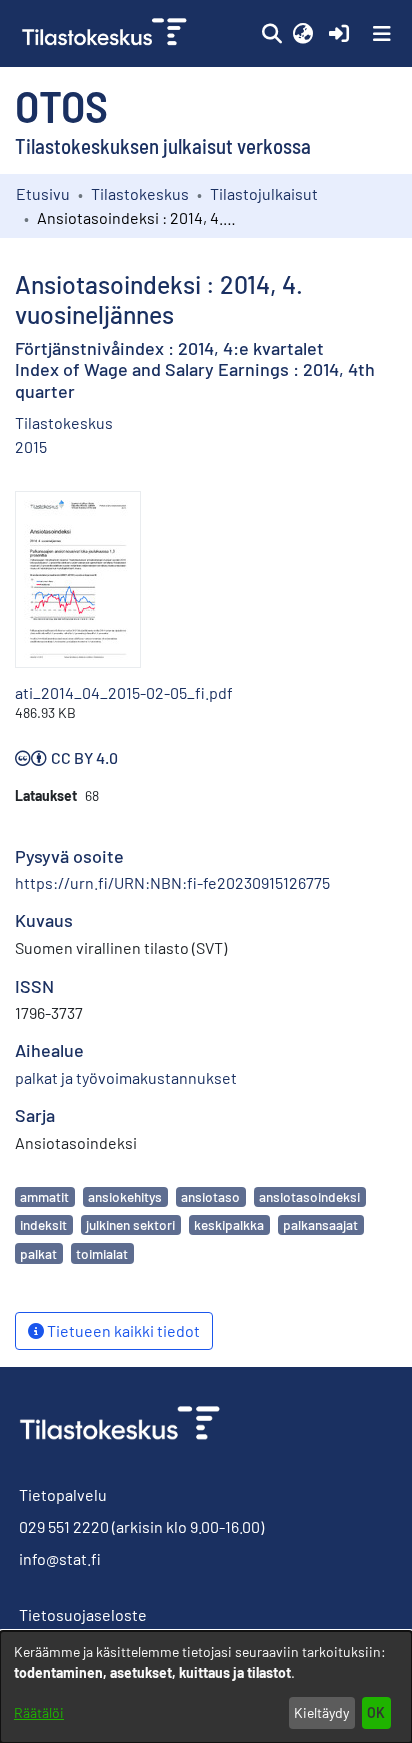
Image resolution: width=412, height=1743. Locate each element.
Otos (61, 105)
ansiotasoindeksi (309, 1196)
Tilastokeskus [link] (140, 193)
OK (376, 1712)
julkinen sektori (130, 1224)
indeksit (43, 1224)
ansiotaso (210, 1196)
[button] (271, 34)
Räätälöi (39, 1712)
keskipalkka (229, 1224)
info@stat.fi (60, 1558)
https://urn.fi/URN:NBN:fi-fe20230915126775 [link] (172, 882)
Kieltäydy (321, 1712)
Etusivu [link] (43, 193)
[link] (106, 33)
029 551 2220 (64, 1526)
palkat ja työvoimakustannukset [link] (126, 1077)
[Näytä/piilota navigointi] (382, 34)
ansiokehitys (125, 1196)
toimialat (102, 1253)
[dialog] (206, 1687)
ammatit (44, 1196)
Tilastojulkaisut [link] (264, 193)
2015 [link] (31, 446)
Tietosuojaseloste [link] (83, 1614)
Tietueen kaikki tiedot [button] (122, 1330)
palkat (38, 1253)
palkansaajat (320, 1224)
